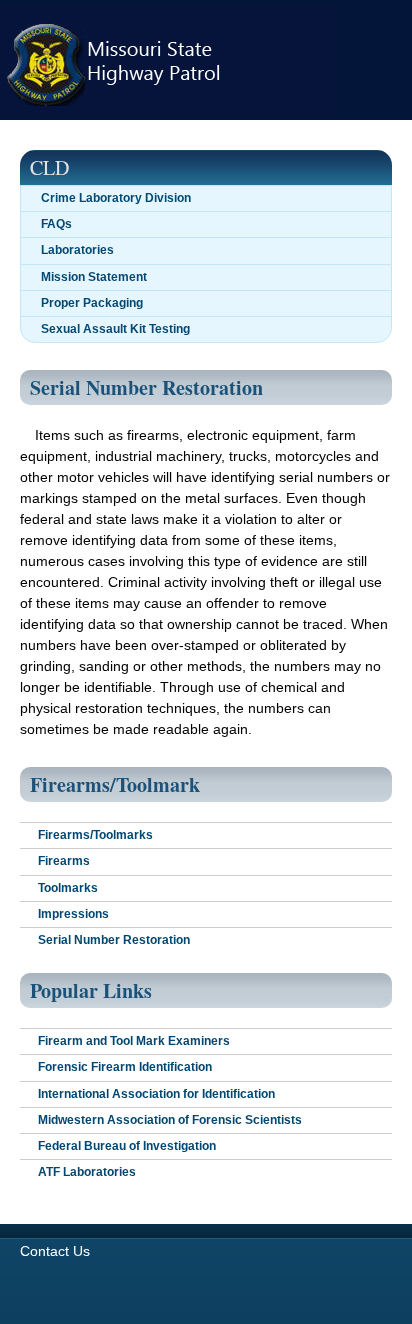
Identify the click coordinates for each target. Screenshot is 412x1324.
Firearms (64, 861)
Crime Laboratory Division (116, 198)
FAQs (56, 224)
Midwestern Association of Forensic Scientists (170, 1120)
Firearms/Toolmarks (95, 835)
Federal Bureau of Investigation (127, 1146)
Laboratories (77, 250)
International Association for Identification (156, 1094)
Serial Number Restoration (114, 940)
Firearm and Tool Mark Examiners (134, 1041)
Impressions (73, 914)
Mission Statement (94, 277)
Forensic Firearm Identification (125, 1067)
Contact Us (55, 1251)
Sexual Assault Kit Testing (115, 329)
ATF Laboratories (87, 1172)
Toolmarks (68, 888)
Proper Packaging (92, 303)
